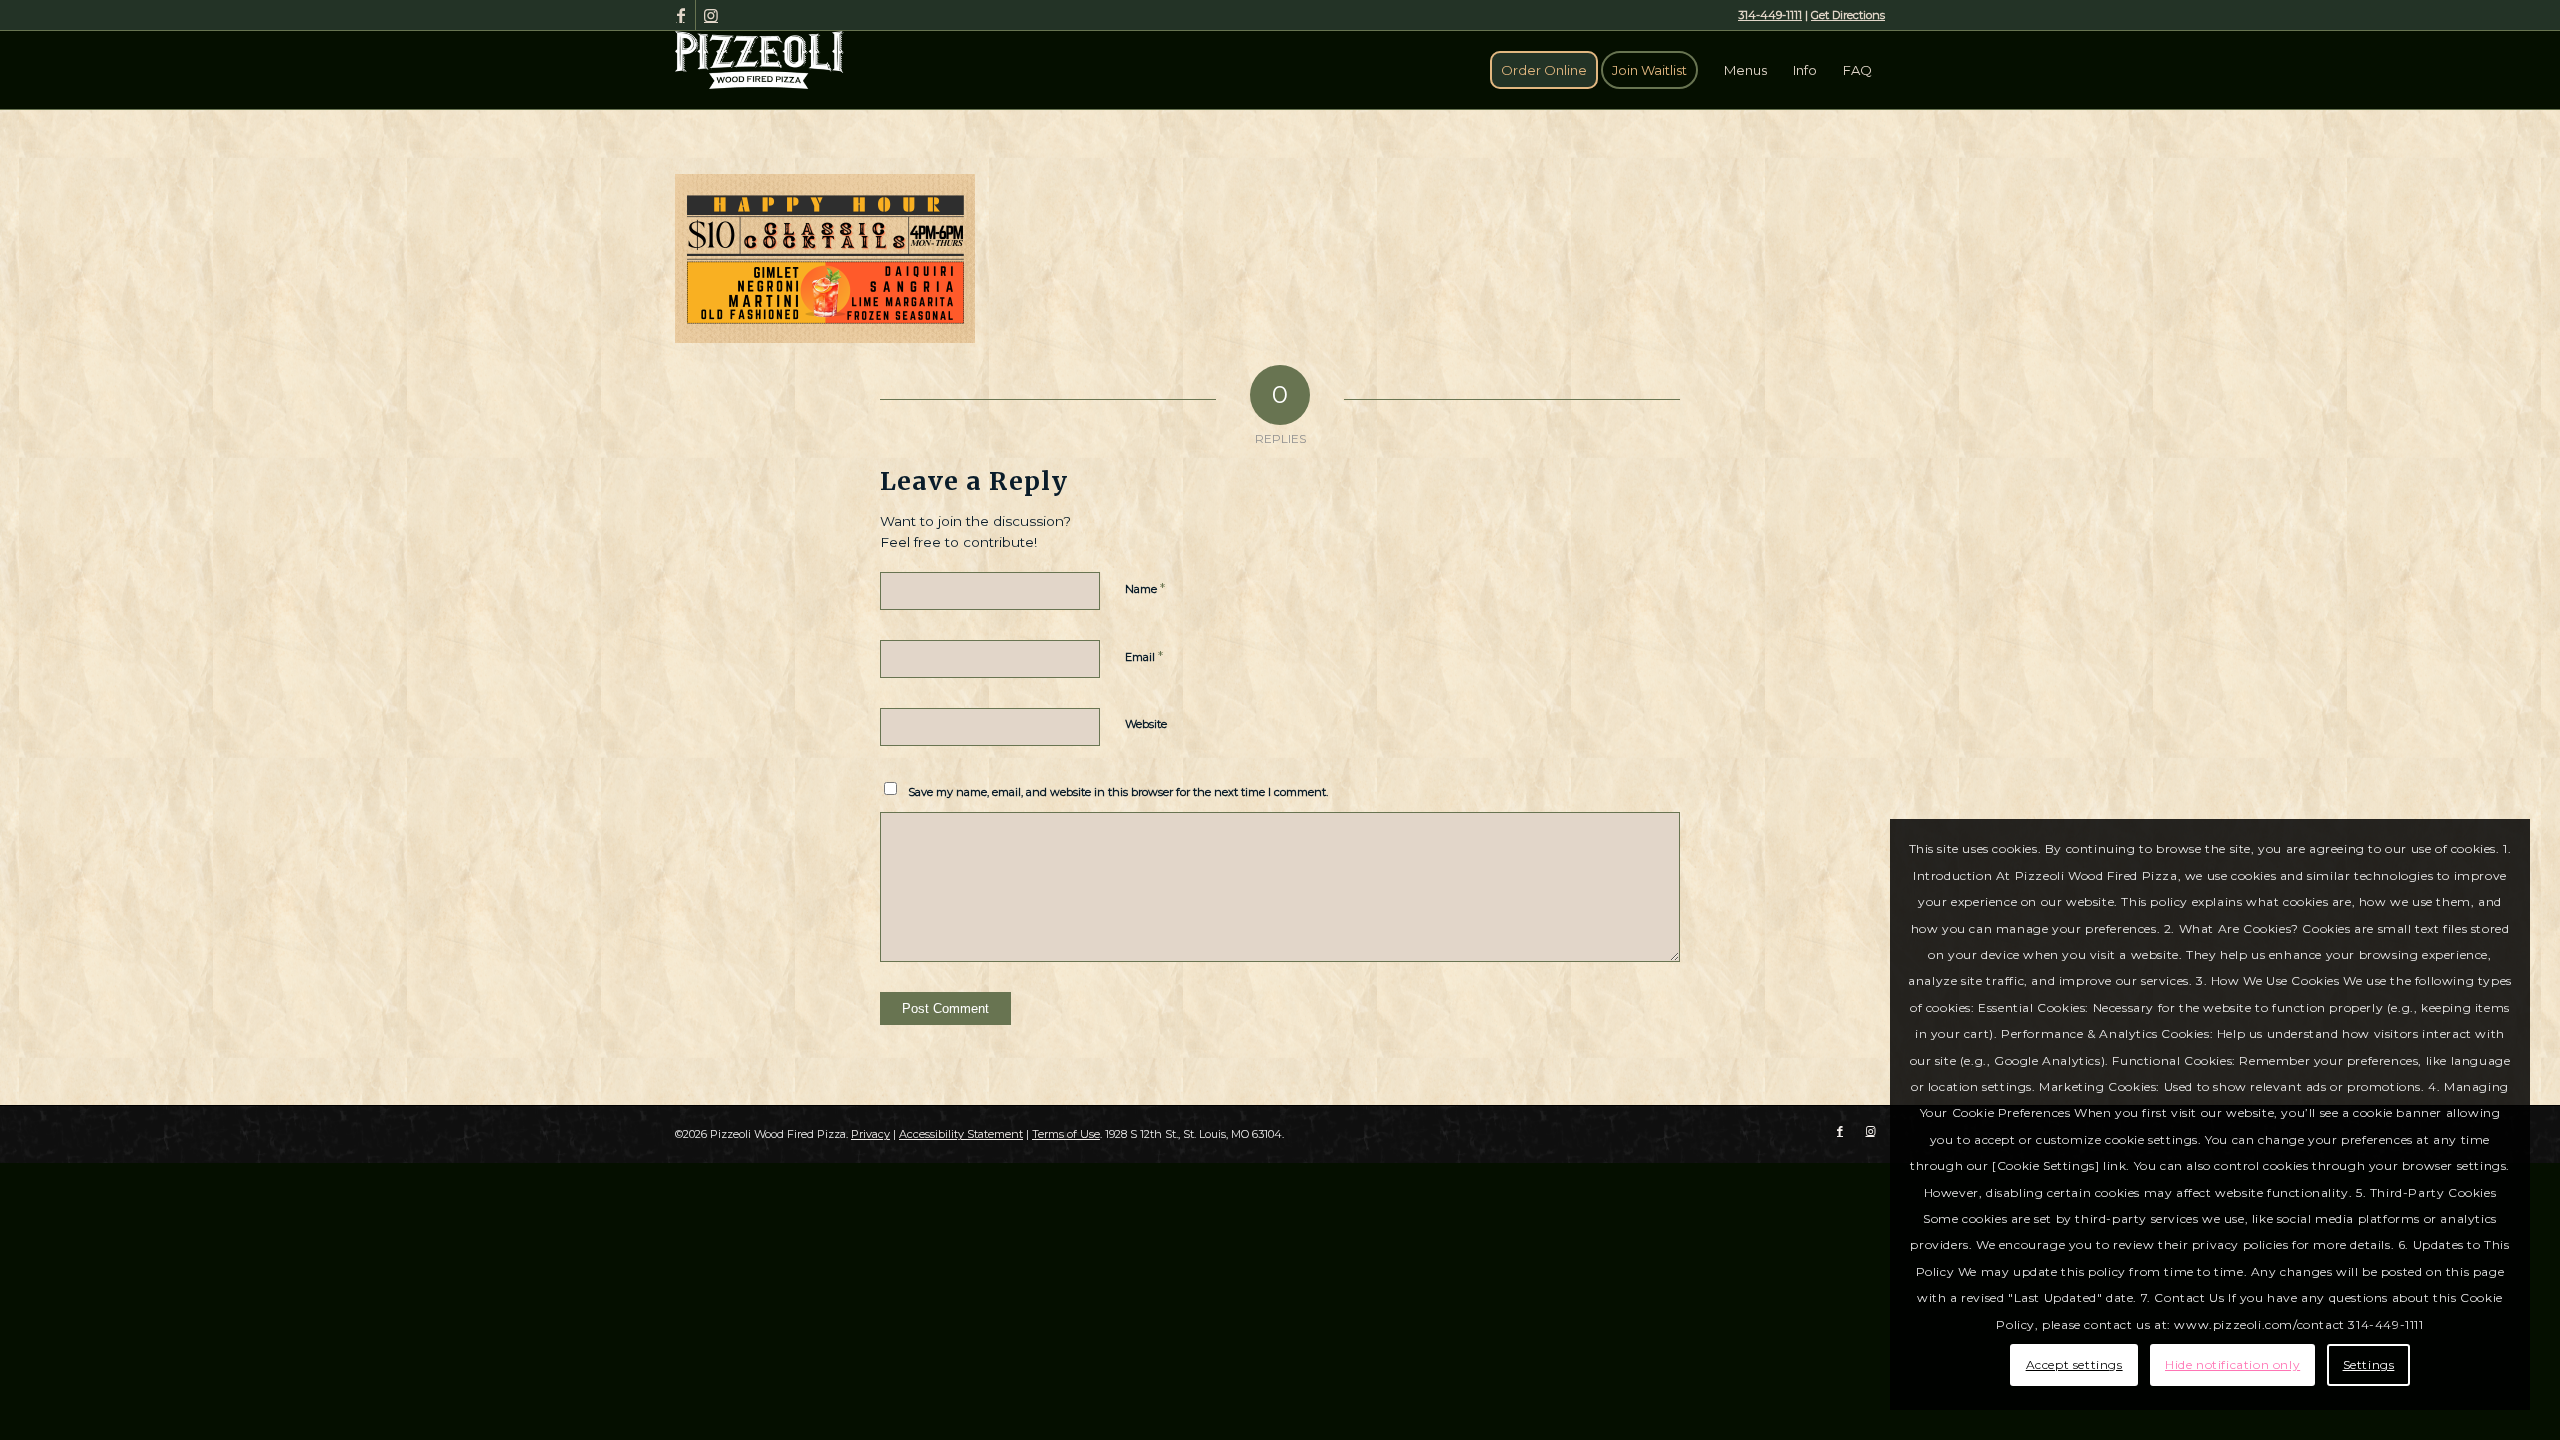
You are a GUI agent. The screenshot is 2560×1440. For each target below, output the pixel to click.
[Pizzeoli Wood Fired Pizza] (759, 60)
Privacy (870, 1134)
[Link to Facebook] (680, 15)
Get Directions (1848, 15)
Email (1144, 656)
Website (1146, 724)
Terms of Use (1066, 1134)
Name (1145, 588)
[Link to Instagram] (711, 15)
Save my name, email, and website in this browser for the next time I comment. (1118, 792)
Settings (2369, 1364)
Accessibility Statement (961, 1134)
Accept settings (2074, 1364)
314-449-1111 (1770, 15)
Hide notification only (2232, 1364)
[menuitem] (1544, 70)
